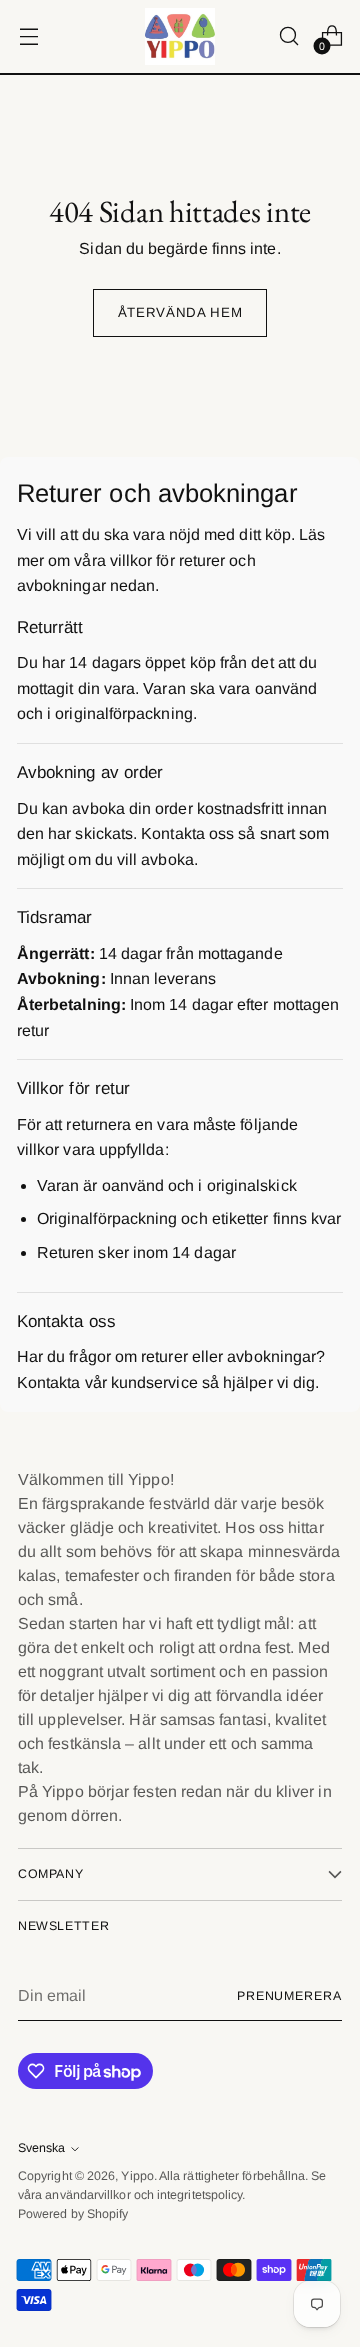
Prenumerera (289, 1996)
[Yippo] (180, 36)
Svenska (41, 2148)
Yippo (137, 2176)
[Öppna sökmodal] (288, 36)
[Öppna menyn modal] (28, 36)
